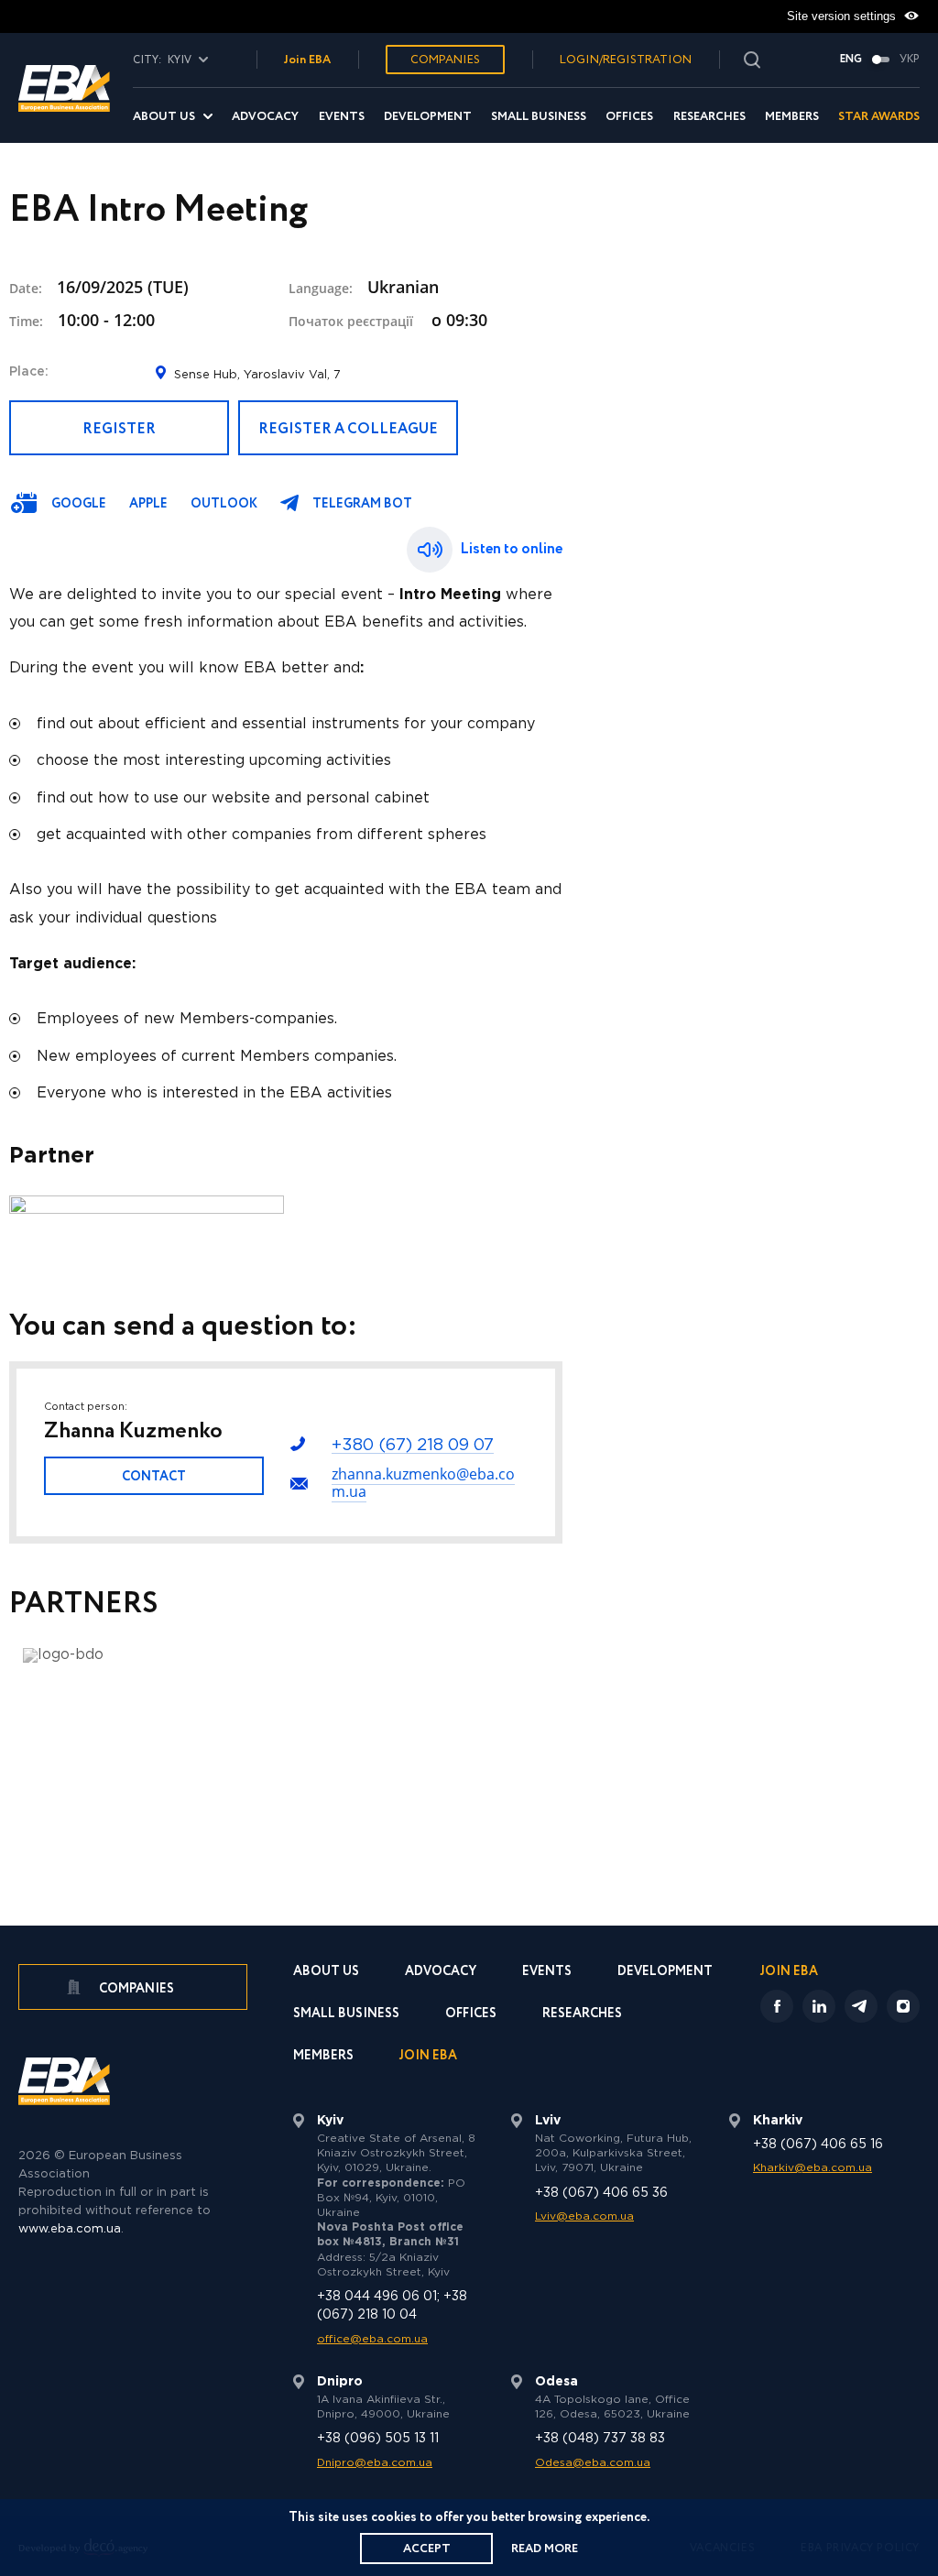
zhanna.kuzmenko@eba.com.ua (423, 1483)
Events (342, 117)
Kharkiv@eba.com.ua (813, 2168)
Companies (445, 60)
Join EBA (307, 60)
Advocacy (265, 117)
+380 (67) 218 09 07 (413, 1446)
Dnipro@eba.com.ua (375, 2463)
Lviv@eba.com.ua (584, 2216)
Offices (629, 117)
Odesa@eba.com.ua (593, 2463)
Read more (545, 2549)
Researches (709, 117)
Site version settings (843, 16)
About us (164, 117)
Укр (910, 60)
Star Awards (879, 117)
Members (792, 117)
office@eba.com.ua (372, 2339)
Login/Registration (626, 60)
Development (428, 117)
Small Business (539, 117)
